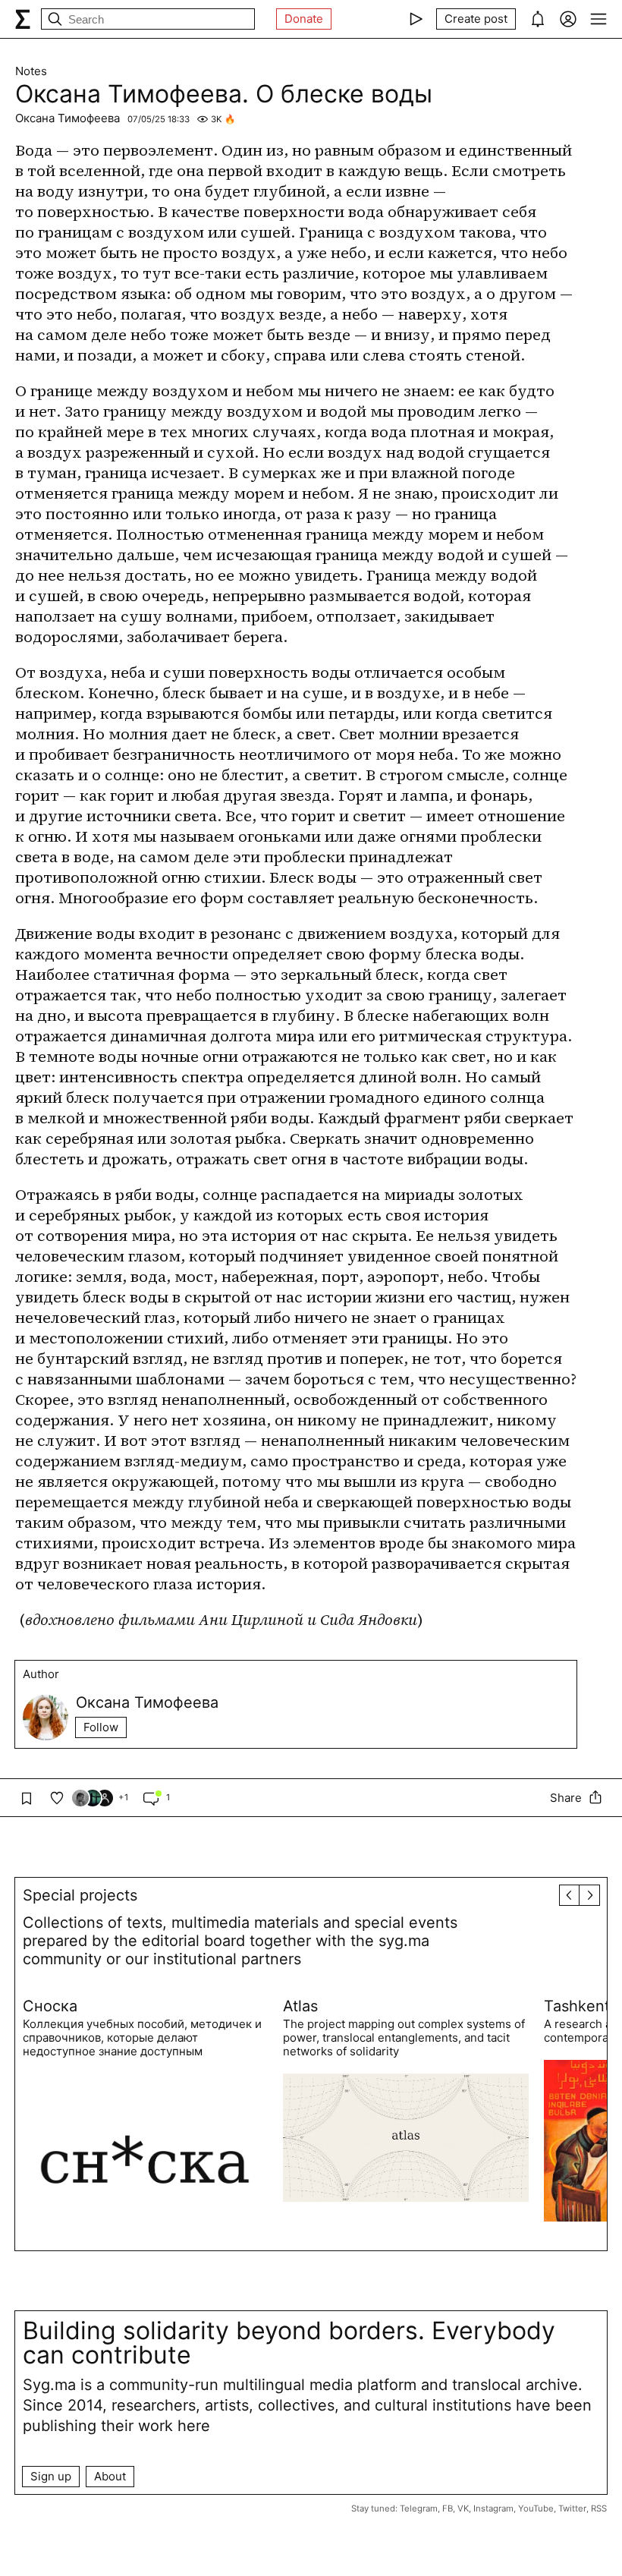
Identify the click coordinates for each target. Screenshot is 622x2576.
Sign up (51, 2476)
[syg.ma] (23, 19)
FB (448, 2508)
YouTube (536, 2508)
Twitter (572, 2508)
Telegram (419, 2508)
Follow (101, 1727)
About (110, 2476)
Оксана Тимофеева (68, 118)
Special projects (80, 1895)
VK (463, 2508)
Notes (31, 71)
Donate (304, 19)
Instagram (493, 2508)
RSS (599, 2508)
